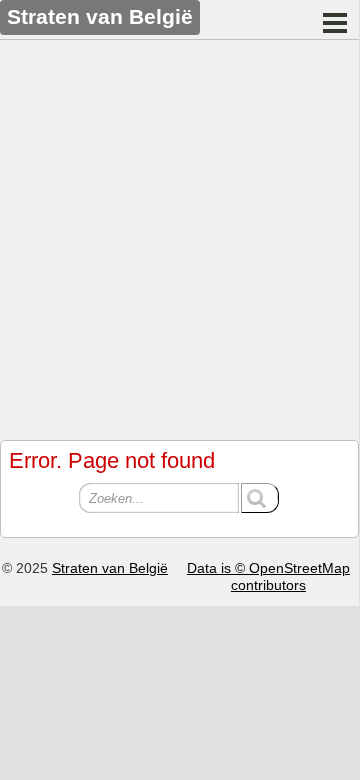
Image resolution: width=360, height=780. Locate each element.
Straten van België (110, 568)
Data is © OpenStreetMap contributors (268, 576)
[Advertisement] (180, 235)
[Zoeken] (260, 498)
